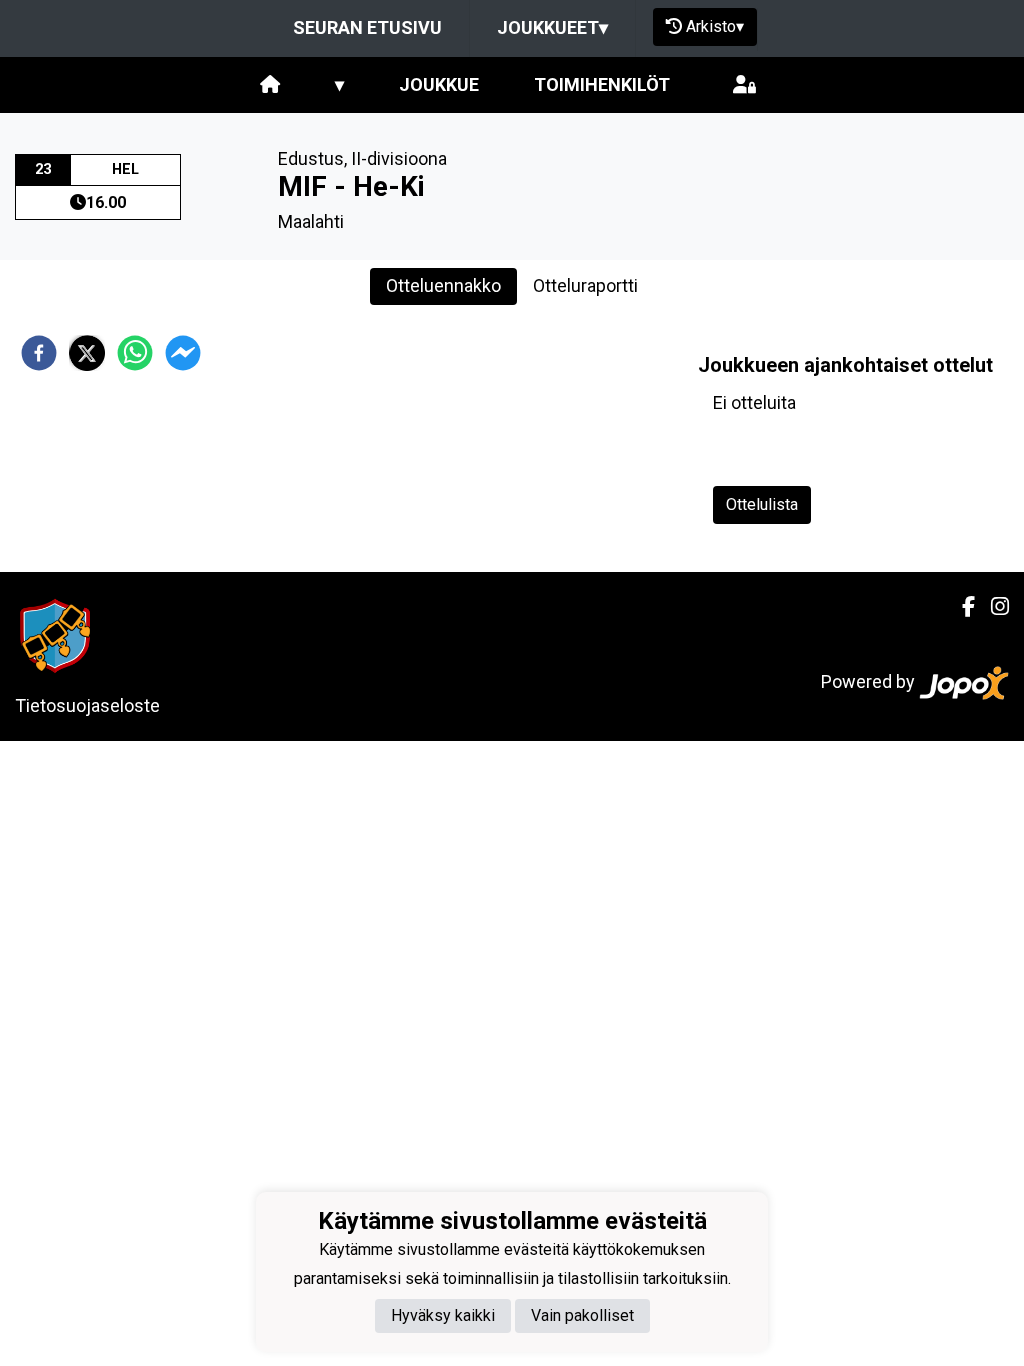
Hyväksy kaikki (443, 1315)
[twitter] (87, 353)
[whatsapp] (135, 353)
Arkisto (715, 26)
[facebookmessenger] (183, 353)
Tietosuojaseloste (87, 705)
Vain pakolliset (582, 1315)
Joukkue (439, 84)
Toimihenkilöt (602, 84)
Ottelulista (762, 504)
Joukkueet (552, 27)
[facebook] (39, 353)
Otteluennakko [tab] (443, 285)
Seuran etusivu (367, 27)
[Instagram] (992, 607)
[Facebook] (960, 607)
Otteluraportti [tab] (585, 285)
